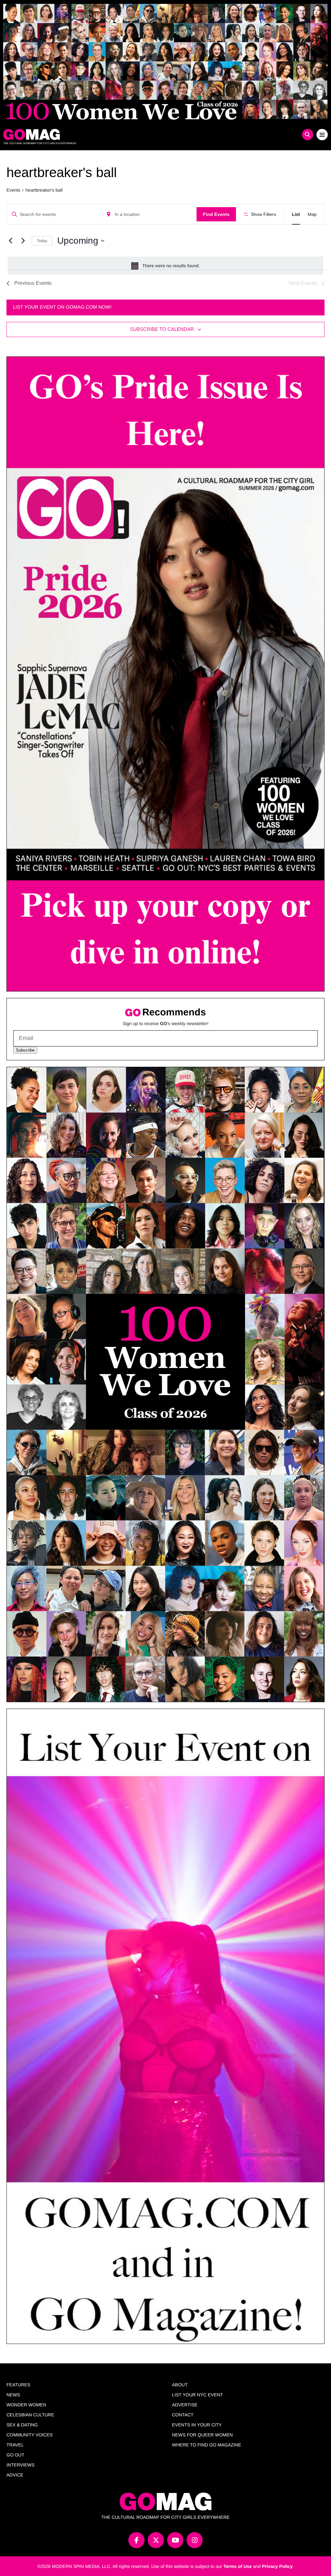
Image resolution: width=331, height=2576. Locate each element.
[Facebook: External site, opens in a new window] (136, 2540)
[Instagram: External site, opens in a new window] (195, 2540)
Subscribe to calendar (162, 329)
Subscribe (25, 1050)
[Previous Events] (10, 241)
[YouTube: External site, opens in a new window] (175, 2540)
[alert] (165, 266)
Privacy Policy (277, 2566)
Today (42, 241)
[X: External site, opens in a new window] (156, 2540)
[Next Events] (23, 241)
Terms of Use (238, 2566)
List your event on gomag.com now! (62, 307)
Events (13, 190)
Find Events (216, 214)
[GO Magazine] (125, 134)
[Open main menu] (322, 135)
